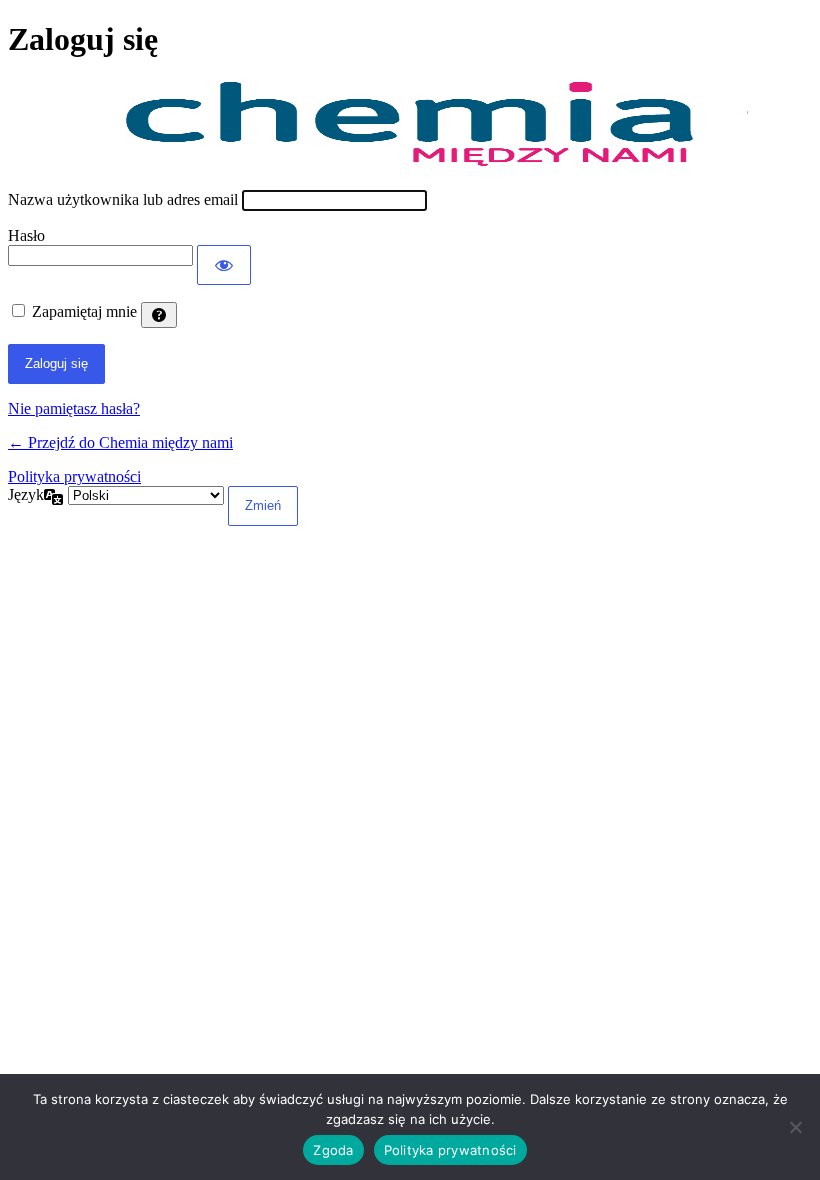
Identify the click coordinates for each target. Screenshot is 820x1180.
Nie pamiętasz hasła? (74, 408)
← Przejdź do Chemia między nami (120, 442)
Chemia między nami (409, 124)
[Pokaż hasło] (224, 265)
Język (26, 494)
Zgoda (333, 1150)
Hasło (26, 235)
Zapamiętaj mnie (84, 311)
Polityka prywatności (74, 476)
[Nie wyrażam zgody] (795, 1127)
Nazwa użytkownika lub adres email (123, 199)
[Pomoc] (159, 315)
